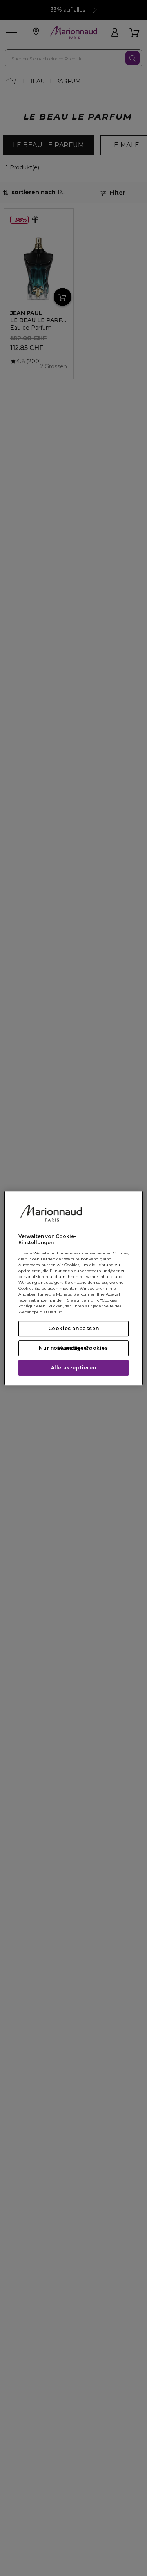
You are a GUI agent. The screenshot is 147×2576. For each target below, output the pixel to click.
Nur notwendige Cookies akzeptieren (73, 1348)
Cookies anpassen (74, 1328)
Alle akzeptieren (74, 1368)
